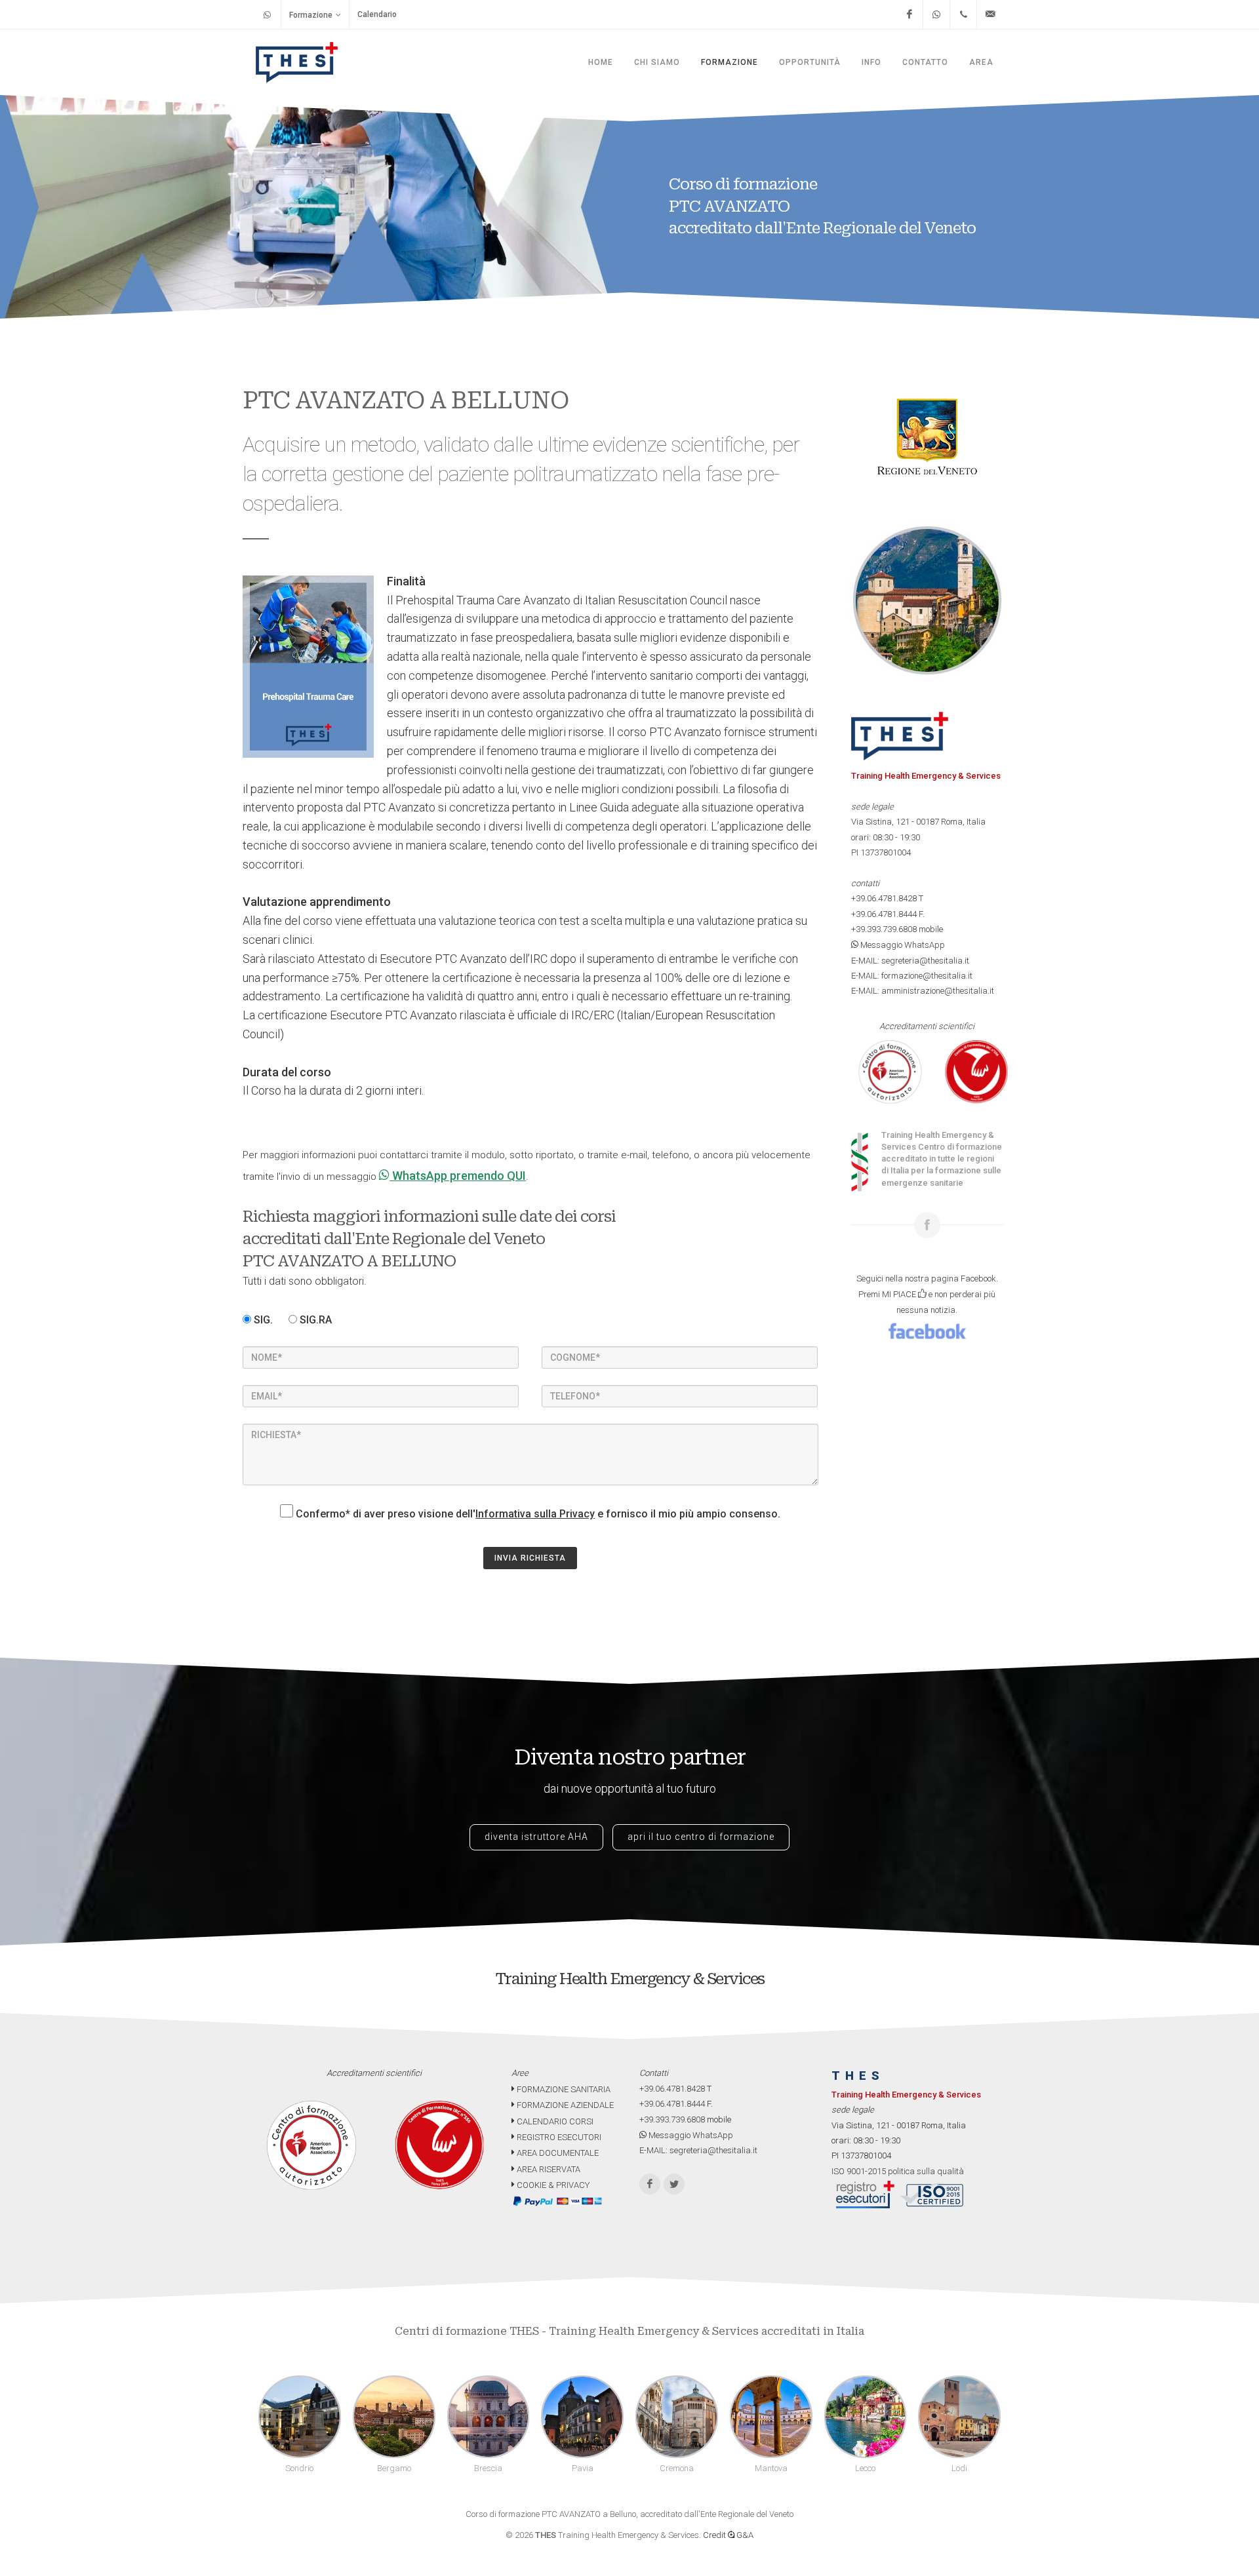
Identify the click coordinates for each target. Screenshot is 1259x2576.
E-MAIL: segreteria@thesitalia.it (910, 961)
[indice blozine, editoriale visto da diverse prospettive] (592, 2185)
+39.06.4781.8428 (884, 898)
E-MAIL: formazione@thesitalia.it (912, 976)
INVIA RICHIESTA (530, 1558)
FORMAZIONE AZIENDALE (564, 2105)
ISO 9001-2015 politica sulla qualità (898, 2171)
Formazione (311, 15)
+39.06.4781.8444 (884, 914)
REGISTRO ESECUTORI (558, 2137)
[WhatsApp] (936, 14)
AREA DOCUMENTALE (557, 2153)
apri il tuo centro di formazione (701, 1837)
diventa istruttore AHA (536, 1837)
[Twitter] (674, 2184)
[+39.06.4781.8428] (963, 14)
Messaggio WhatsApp (902, 945)
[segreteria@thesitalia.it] (990, 14)
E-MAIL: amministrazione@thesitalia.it (923, 991)
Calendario (377, 14)
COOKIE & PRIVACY (552, 2185)
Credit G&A (728, 2535)
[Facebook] (909, 14)
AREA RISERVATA (548, 2169)
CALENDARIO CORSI (554, 2121)
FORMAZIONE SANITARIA (563, 2089)
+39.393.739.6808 (884, 929)
